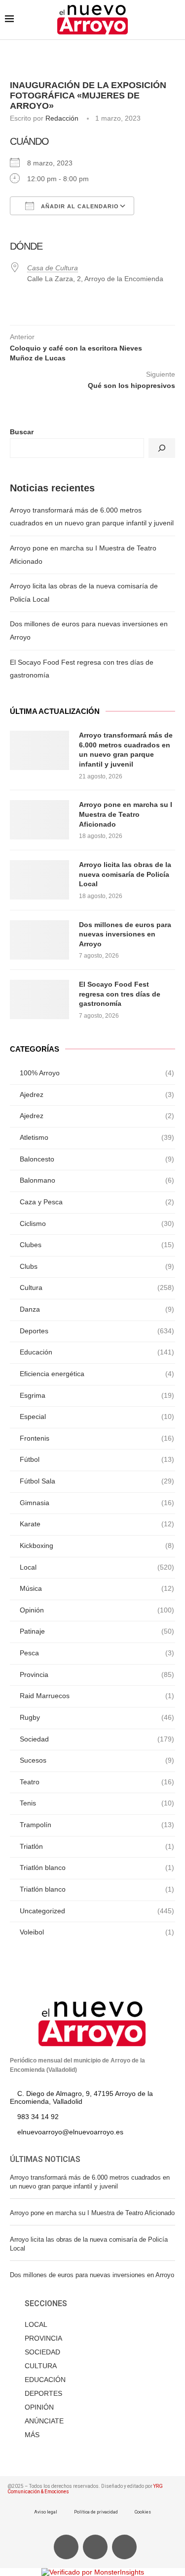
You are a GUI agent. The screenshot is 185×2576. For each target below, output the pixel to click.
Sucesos (97, 1760)
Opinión (97, 1610)
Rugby (97, 1717)
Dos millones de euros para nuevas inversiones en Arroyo (125, 934)
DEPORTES (43, 2393)
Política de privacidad (96, 2512)
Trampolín (97, 1825)
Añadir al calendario (79, 206)
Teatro (97, 1782)
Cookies (143, 2512)
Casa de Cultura (53, 268)
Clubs (97, 1266)
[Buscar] (162, 448)
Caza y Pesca (97, 1202)
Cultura (97, 1288)
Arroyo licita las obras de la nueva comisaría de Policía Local (125, 874)
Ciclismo (97, 1224)
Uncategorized (97, 1911)
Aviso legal (46, 2512)
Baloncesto (97, 1159)
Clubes (97, 1245)
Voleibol (97, 1932)
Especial (97, 1417)
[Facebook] (66, 2547)
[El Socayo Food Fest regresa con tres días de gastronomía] (39, 999)
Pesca (97, 1653)
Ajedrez (97, 1095)
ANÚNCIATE (44, 2421)
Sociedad (97, 1739)
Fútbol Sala (97, 1481)
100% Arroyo (97, 1073)
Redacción (62, 118)
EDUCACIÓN (45, 2380)
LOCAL (36, 2324)
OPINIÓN (39, 2407)
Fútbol (97, 1459)
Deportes (97, 1331)
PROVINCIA (43, 2338)
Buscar (22, 432)
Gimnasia (97, 1503)
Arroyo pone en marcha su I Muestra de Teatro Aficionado (126, 814)
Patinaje (97, 1631)
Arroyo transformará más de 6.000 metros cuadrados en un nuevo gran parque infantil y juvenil (126, 750)
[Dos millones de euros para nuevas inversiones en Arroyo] (39, 940)
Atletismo (97, 1137)
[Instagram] (124, 2547)
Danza (97, 1309)
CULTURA (41, 2366)
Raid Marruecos (97, 1696)
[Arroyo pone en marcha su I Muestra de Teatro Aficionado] (39, 820)
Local (97, 1567)
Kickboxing (97, 1546)
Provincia (97, 1674)
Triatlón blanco (97, 1868)
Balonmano (97, 1180)
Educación (97, 1352)
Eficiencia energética (97, 1374)
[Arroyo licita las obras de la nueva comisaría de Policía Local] (39, 880)
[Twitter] (95, 2547)
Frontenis (97, 1438)
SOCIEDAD (42, 2352)
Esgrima (97, 1395)
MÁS (32, 2435)
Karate (97, 1524)
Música (97, 1588)
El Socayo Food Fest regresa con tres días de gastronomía (120, 994)
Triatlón (97, 1846)
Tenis (97, 1803)
